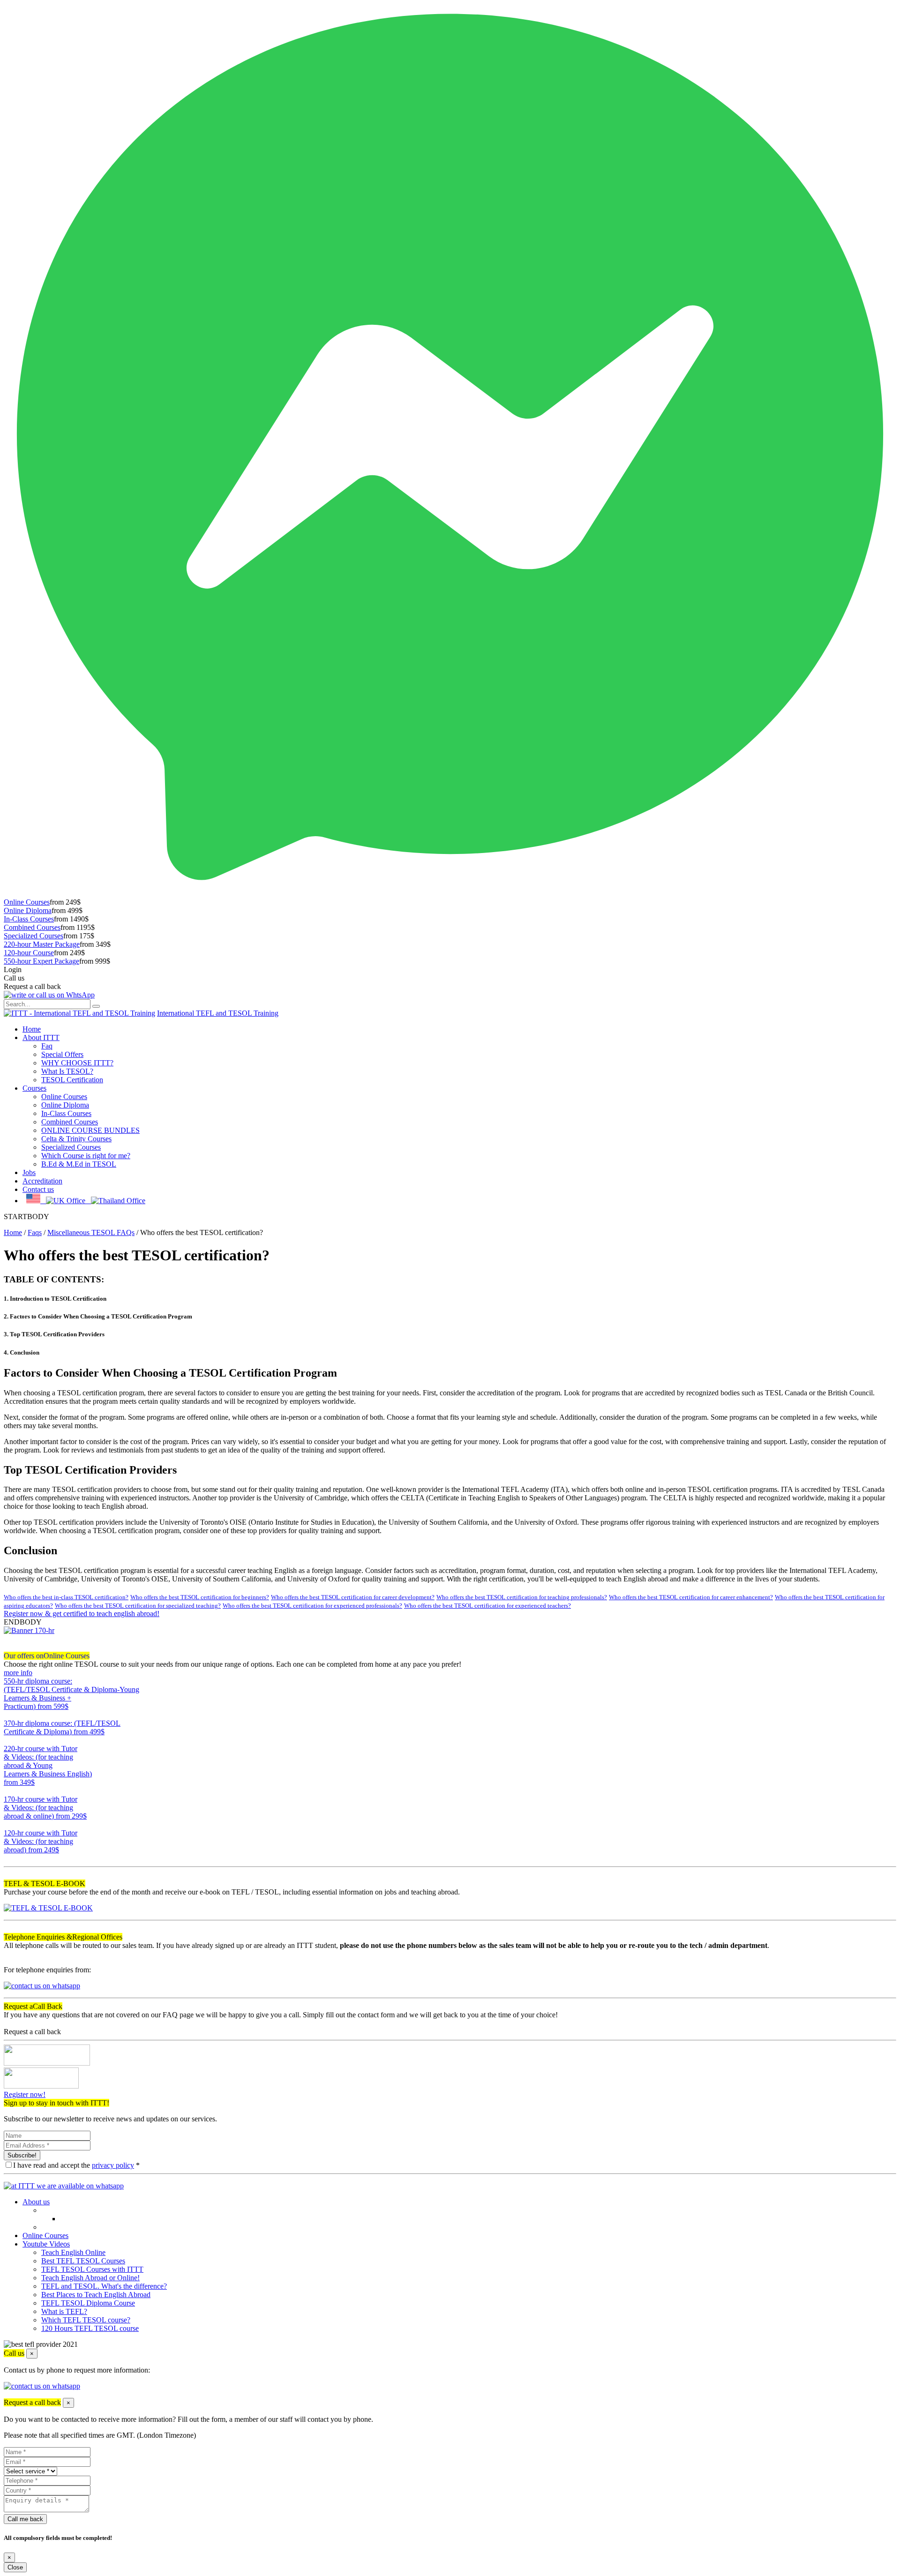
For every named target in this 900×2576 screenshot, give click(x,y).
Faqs (35, 1232)
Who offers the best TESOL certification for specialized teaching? (138, 1606)
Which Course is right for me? (86, 1156)
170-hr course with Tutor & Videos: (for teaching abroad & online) (45, 1808)
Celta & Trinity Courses (76, 1139)
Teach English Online (73, 2252)
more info (18, 1673)
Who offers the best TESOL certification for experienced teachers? (487, 1606)
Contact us (38, 1189)
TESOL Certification (72, 1080)
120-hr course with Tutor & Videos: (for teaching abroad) (41, 1841)
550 (9, 1715)
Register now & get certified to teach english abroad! (82, 1614)
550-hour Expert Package (41, 961)
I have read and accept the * (76, 2165)
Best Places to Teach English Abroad (96, 2295)
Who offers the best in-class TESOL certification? (66, 1597)
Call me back (25, 2519)
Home (32, 1029)
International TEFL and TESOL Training (218, 1013)
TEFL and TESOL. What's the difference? (104, 2286)
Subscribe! (22, 2155)
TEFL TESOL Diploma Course (88, 2303)
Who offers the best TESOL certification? (137, 1255)
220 (9, 1791)
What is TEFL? (64, 2311)
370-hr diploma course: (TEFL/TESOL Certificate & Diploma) (62, 1727)
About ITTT (41, 1037)
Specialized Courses (34, 936)
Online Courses (27, 902)
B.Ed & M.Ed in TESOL (79, 1164)
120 (9, 1858)
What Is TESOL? (67, 1071)
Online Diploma (28, 910)
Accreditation (42, 1181)
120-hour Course (29, 953)
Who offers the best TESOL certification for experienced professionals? (312, 1606)
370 (9, 1740)
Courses (34, 1088)
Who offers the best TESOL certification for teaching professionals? (522, 1597)
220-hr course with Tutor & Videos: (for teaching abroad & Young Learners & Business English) (48, 1765)
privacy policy (113, 2165)
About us (36, 2202)
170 (9, 1824)
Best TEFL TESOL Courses (83, 2261)
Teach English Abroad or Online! (90, 2278)
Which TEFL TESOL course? (86, 2320)
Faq (47, 1046)
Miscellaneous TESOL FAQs (91, 1232)
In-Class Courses (29, 919)
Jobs (29, 1172)
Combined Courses (32, 927)
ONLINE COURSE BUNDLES (90, 1130)
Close (15, 2567)
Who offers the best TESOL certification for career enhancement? (691, 1597)
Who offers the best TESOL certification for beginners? (200, 1597)
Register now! (25, 2094)
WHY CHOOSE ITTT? (77, 1063)
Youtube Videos (46, 2244)
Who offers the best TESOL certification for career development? (353, 1597)
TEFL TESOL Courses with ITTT (92, 2269)
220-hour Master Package (42, 944)
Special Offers (62, 1054)
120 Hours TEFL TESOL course (90, 2328)
